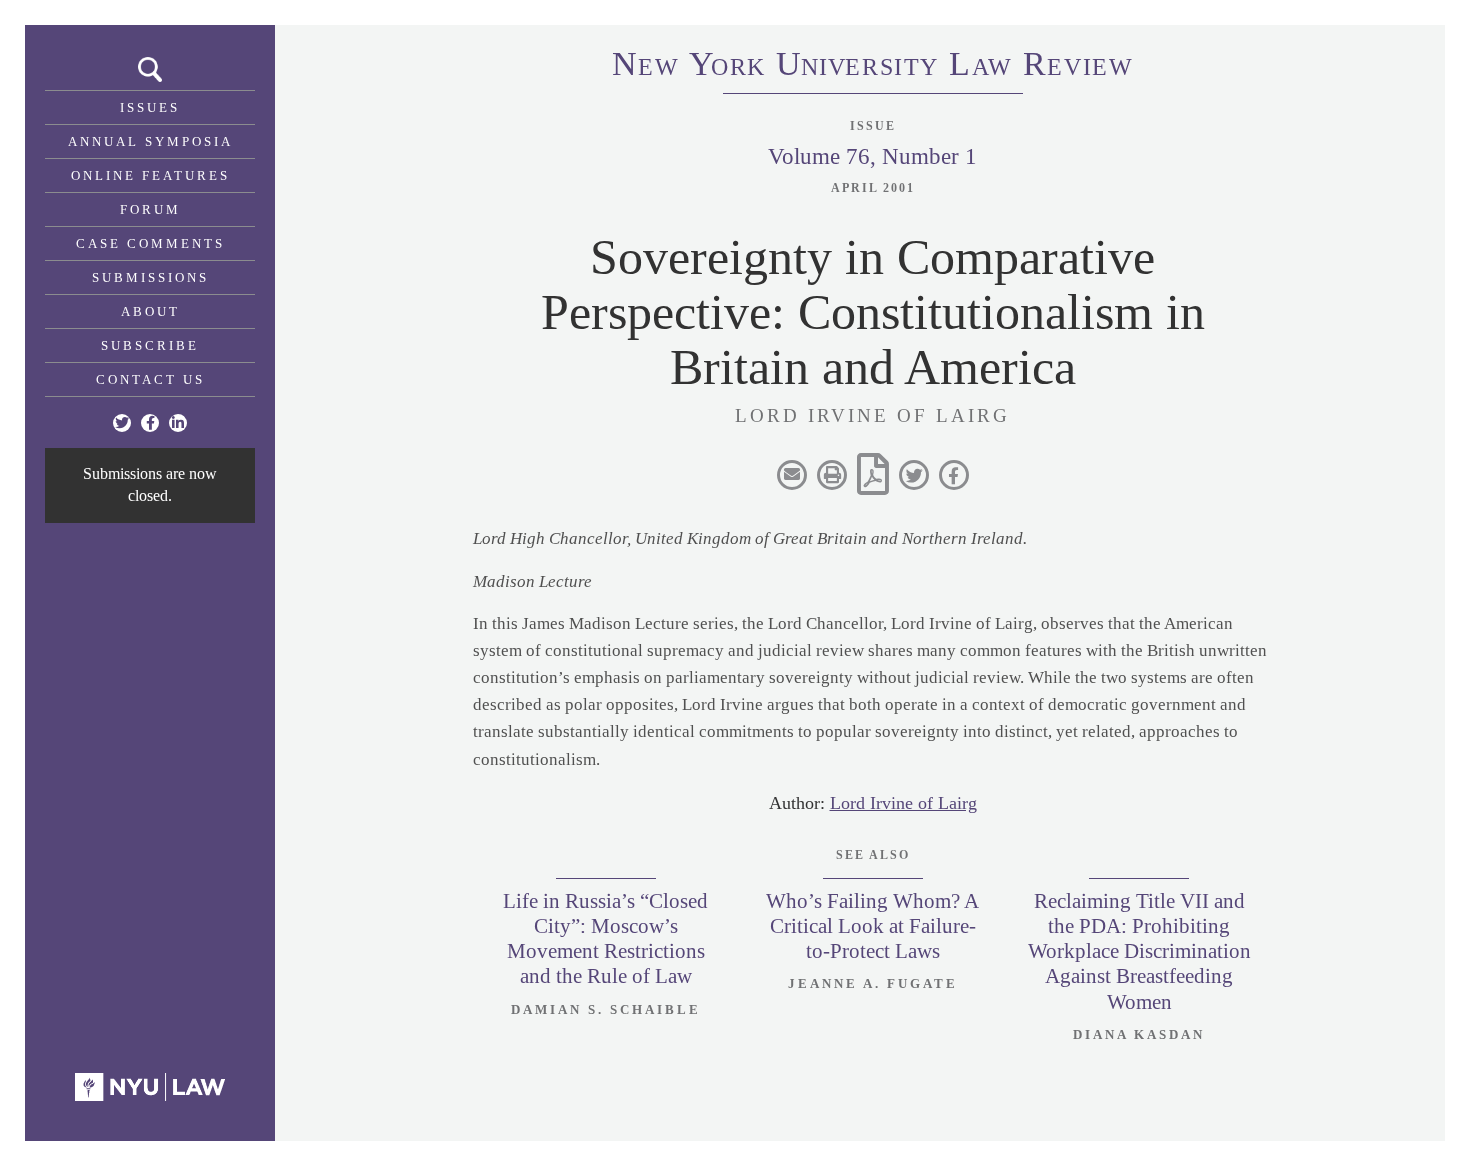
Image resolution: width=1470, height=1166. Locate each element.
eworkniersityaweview (873, 67)
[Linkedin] (178, 423)
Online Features (150, 175)
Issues (150, 107)
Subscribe (150, 345)
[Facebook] (150, 423)
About (150, 311)
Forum (150, 209)
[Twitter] (122, 423)
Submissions (150, 277)
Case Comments (150, 243)
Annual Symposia (150, 141)
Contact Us (150, 379)
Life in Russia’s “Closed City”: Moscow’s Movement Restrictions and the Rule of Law (605, 939)
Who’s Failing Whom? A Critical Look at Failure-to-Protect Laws (872, 926)
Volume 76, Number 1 (872, 156)
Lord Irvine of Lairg (903, 803)
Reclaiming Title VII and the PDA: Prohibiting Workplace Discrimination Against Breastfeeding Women (1139, 951)
